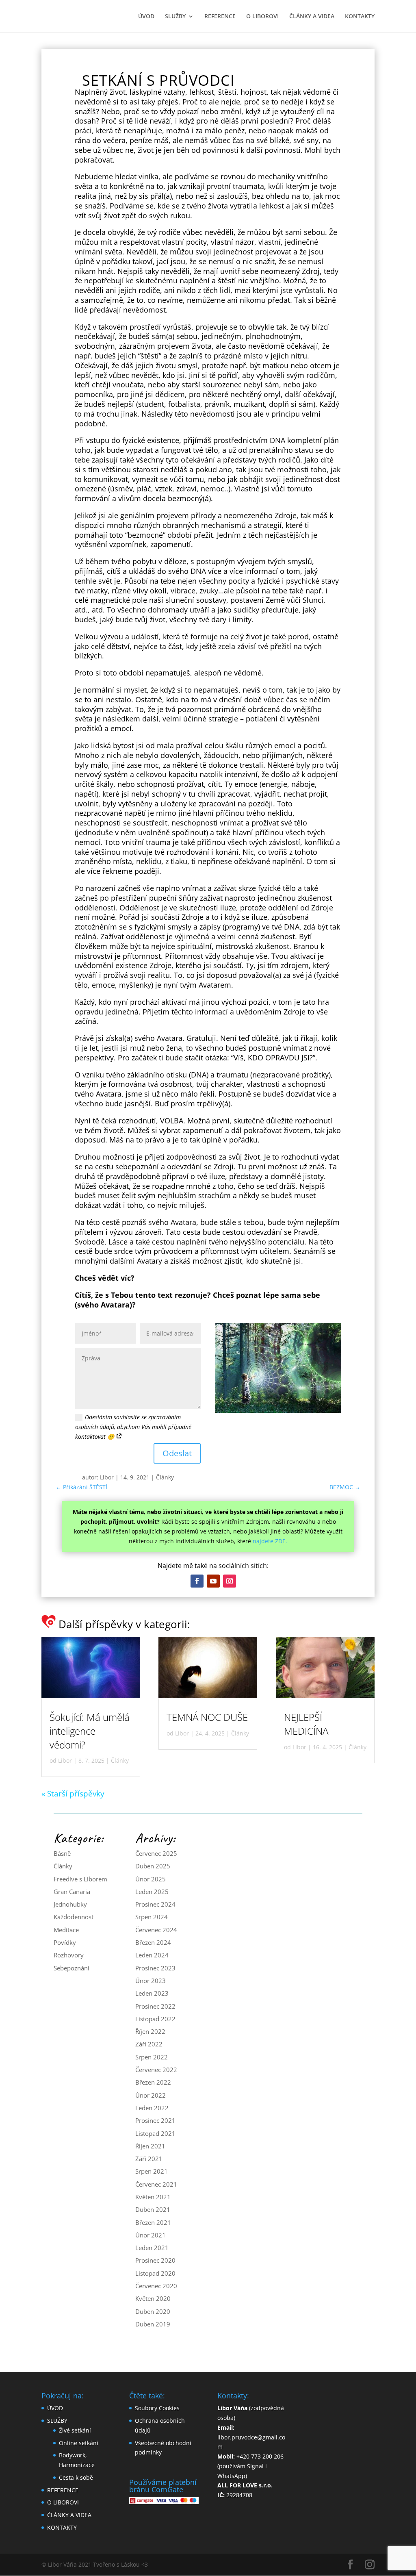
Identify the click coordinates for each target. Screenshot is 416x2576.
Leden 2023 (152, 1993)
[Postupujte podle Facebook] (197, 1581)
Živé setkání (75, 2430)
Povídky (65, 1942)
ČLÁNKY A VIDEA (312, 17)
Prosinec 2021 (155, 2120)
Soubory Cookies (157, 2408)
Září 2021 (149, 2159)
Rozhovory (69, 1955)
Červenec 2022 (156, 2070)
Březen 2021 (153, 2222)
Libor (107, 1477)
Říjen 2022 (150, 2031)
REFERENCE (220, 17)
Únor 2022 (151, 2095)
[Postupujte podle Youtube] (213, 1581)
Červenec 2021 (156, 2184)
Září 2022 (149, 2044)
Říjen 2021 (150, 2146)
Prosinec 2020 (155, 2260)
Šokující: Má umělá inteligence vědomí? (90, 1731)
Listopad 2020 (155, 2273)
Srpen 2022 (152, 2057)
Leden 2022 (152, 2108)
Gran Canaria (72, 1892)
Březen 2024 (153, 1942)
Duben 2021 (153, 2209)
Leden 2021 (152, 2248)
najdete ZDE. (270, 1541)
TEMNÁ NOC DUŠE (207, 1717)
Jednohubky (70, 1904)
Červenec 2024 (156, 1930)
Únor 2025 (151, 1879)
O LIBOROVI (262, 17)
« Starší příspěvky (73, 1794)
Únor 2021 (151, 2235)
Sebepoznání (71, 1968)
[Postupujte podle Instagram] (230, 1581)
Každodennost (74, 1917)
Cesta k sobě (76, 2477)
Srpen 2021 (152, 2171)
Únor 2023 (151, 1981)
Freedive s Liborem (80, 1879)
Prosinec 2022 (155, 2006)
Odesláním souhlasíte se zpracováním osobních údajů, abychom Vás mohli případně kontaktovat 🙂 (133, 1427)
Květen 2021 (153, 2197)
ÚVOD (146, 17)
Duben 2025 (153, 1866)
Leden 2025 (152, 1892)
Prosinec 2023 (155, 1968)
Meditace (66, 1930)
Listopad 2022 (155, 2019)
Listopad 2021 (155, 2133)
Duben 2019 (153, 2324)
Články (165, 1477)
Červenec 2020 (156, 2286)
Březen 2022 (153, 2082)
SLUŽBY (175, 17)
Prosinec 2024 (155, 1904)
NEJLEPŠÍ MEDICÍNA (306, 1724)
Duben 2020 (153, 2311)
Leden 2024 (152, 1955)
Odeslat (177, 1453)
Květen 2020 (153, 2298)
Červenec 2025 (156, 1853)
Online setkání (79, 2443)
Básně (62, 1853)
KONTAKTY (360, 17)
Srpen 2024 (152, 1917)
